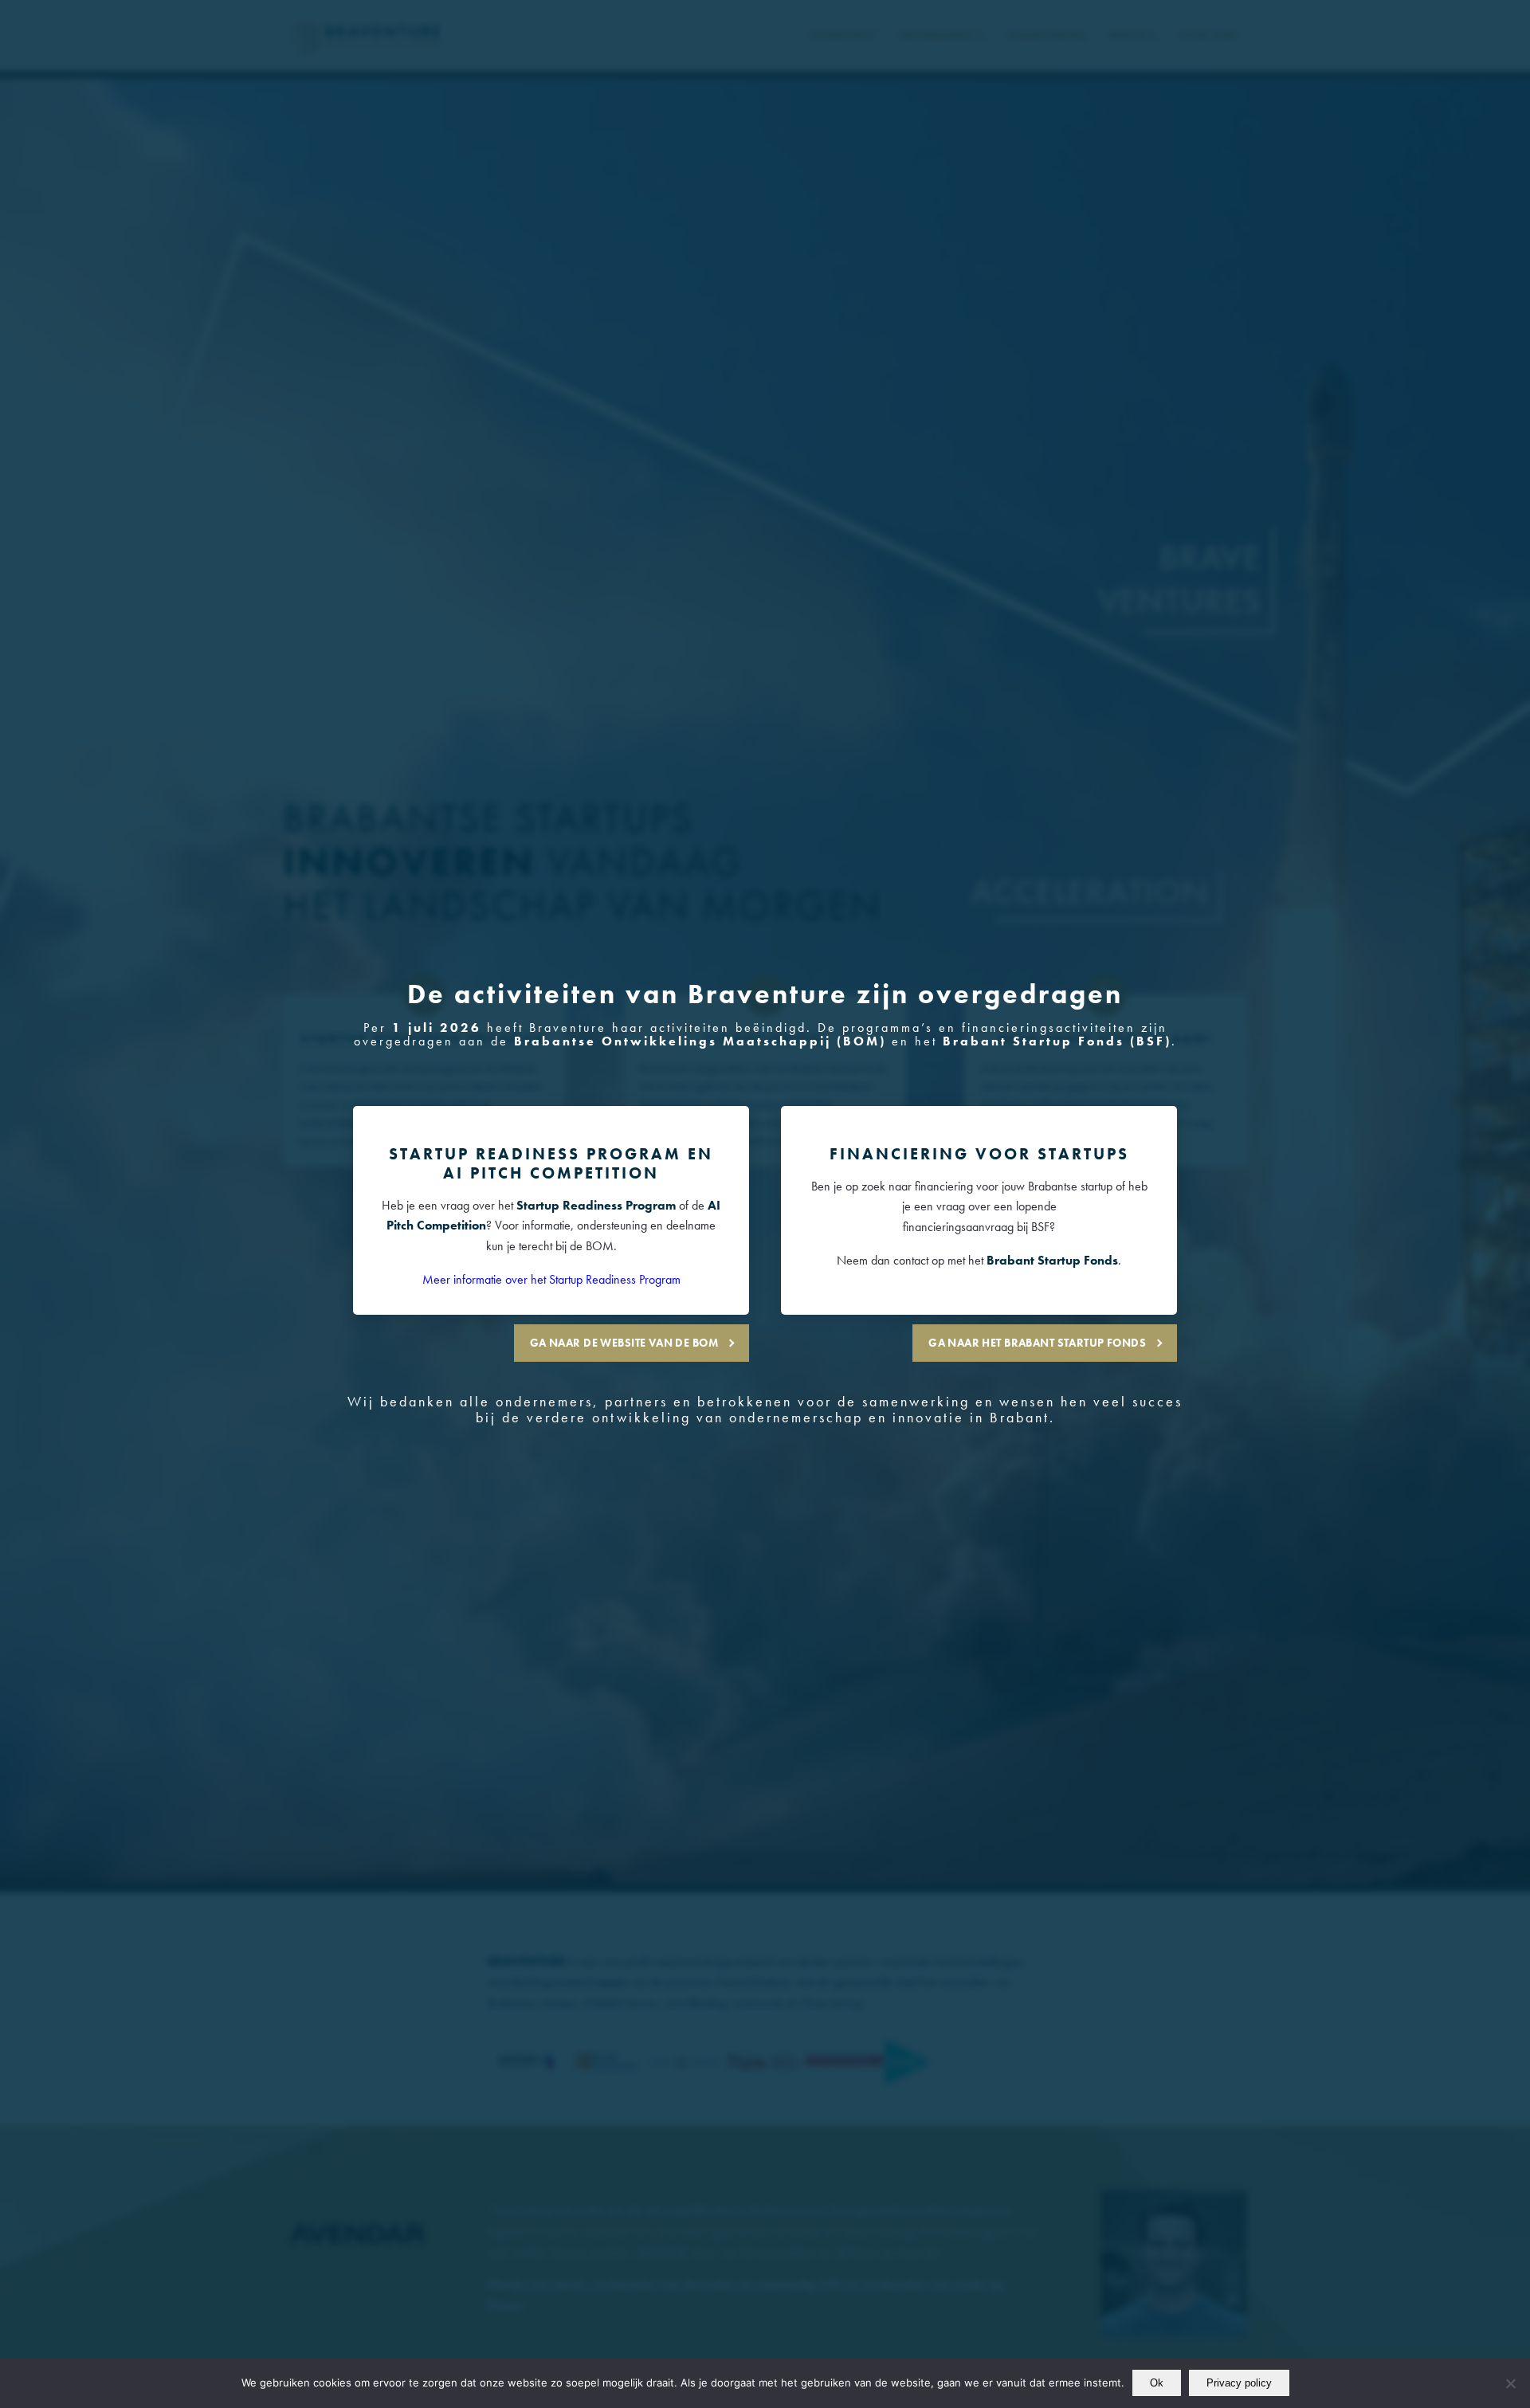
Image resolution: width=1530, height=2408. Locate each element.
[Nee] (1510, 2383)
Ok (1157, 2383)
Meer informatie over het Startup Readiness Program (551, 1279)
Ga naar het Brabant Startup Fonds (1037, 1343)
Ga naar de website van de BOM (624, 1343)
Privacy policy (1239, 2383)
